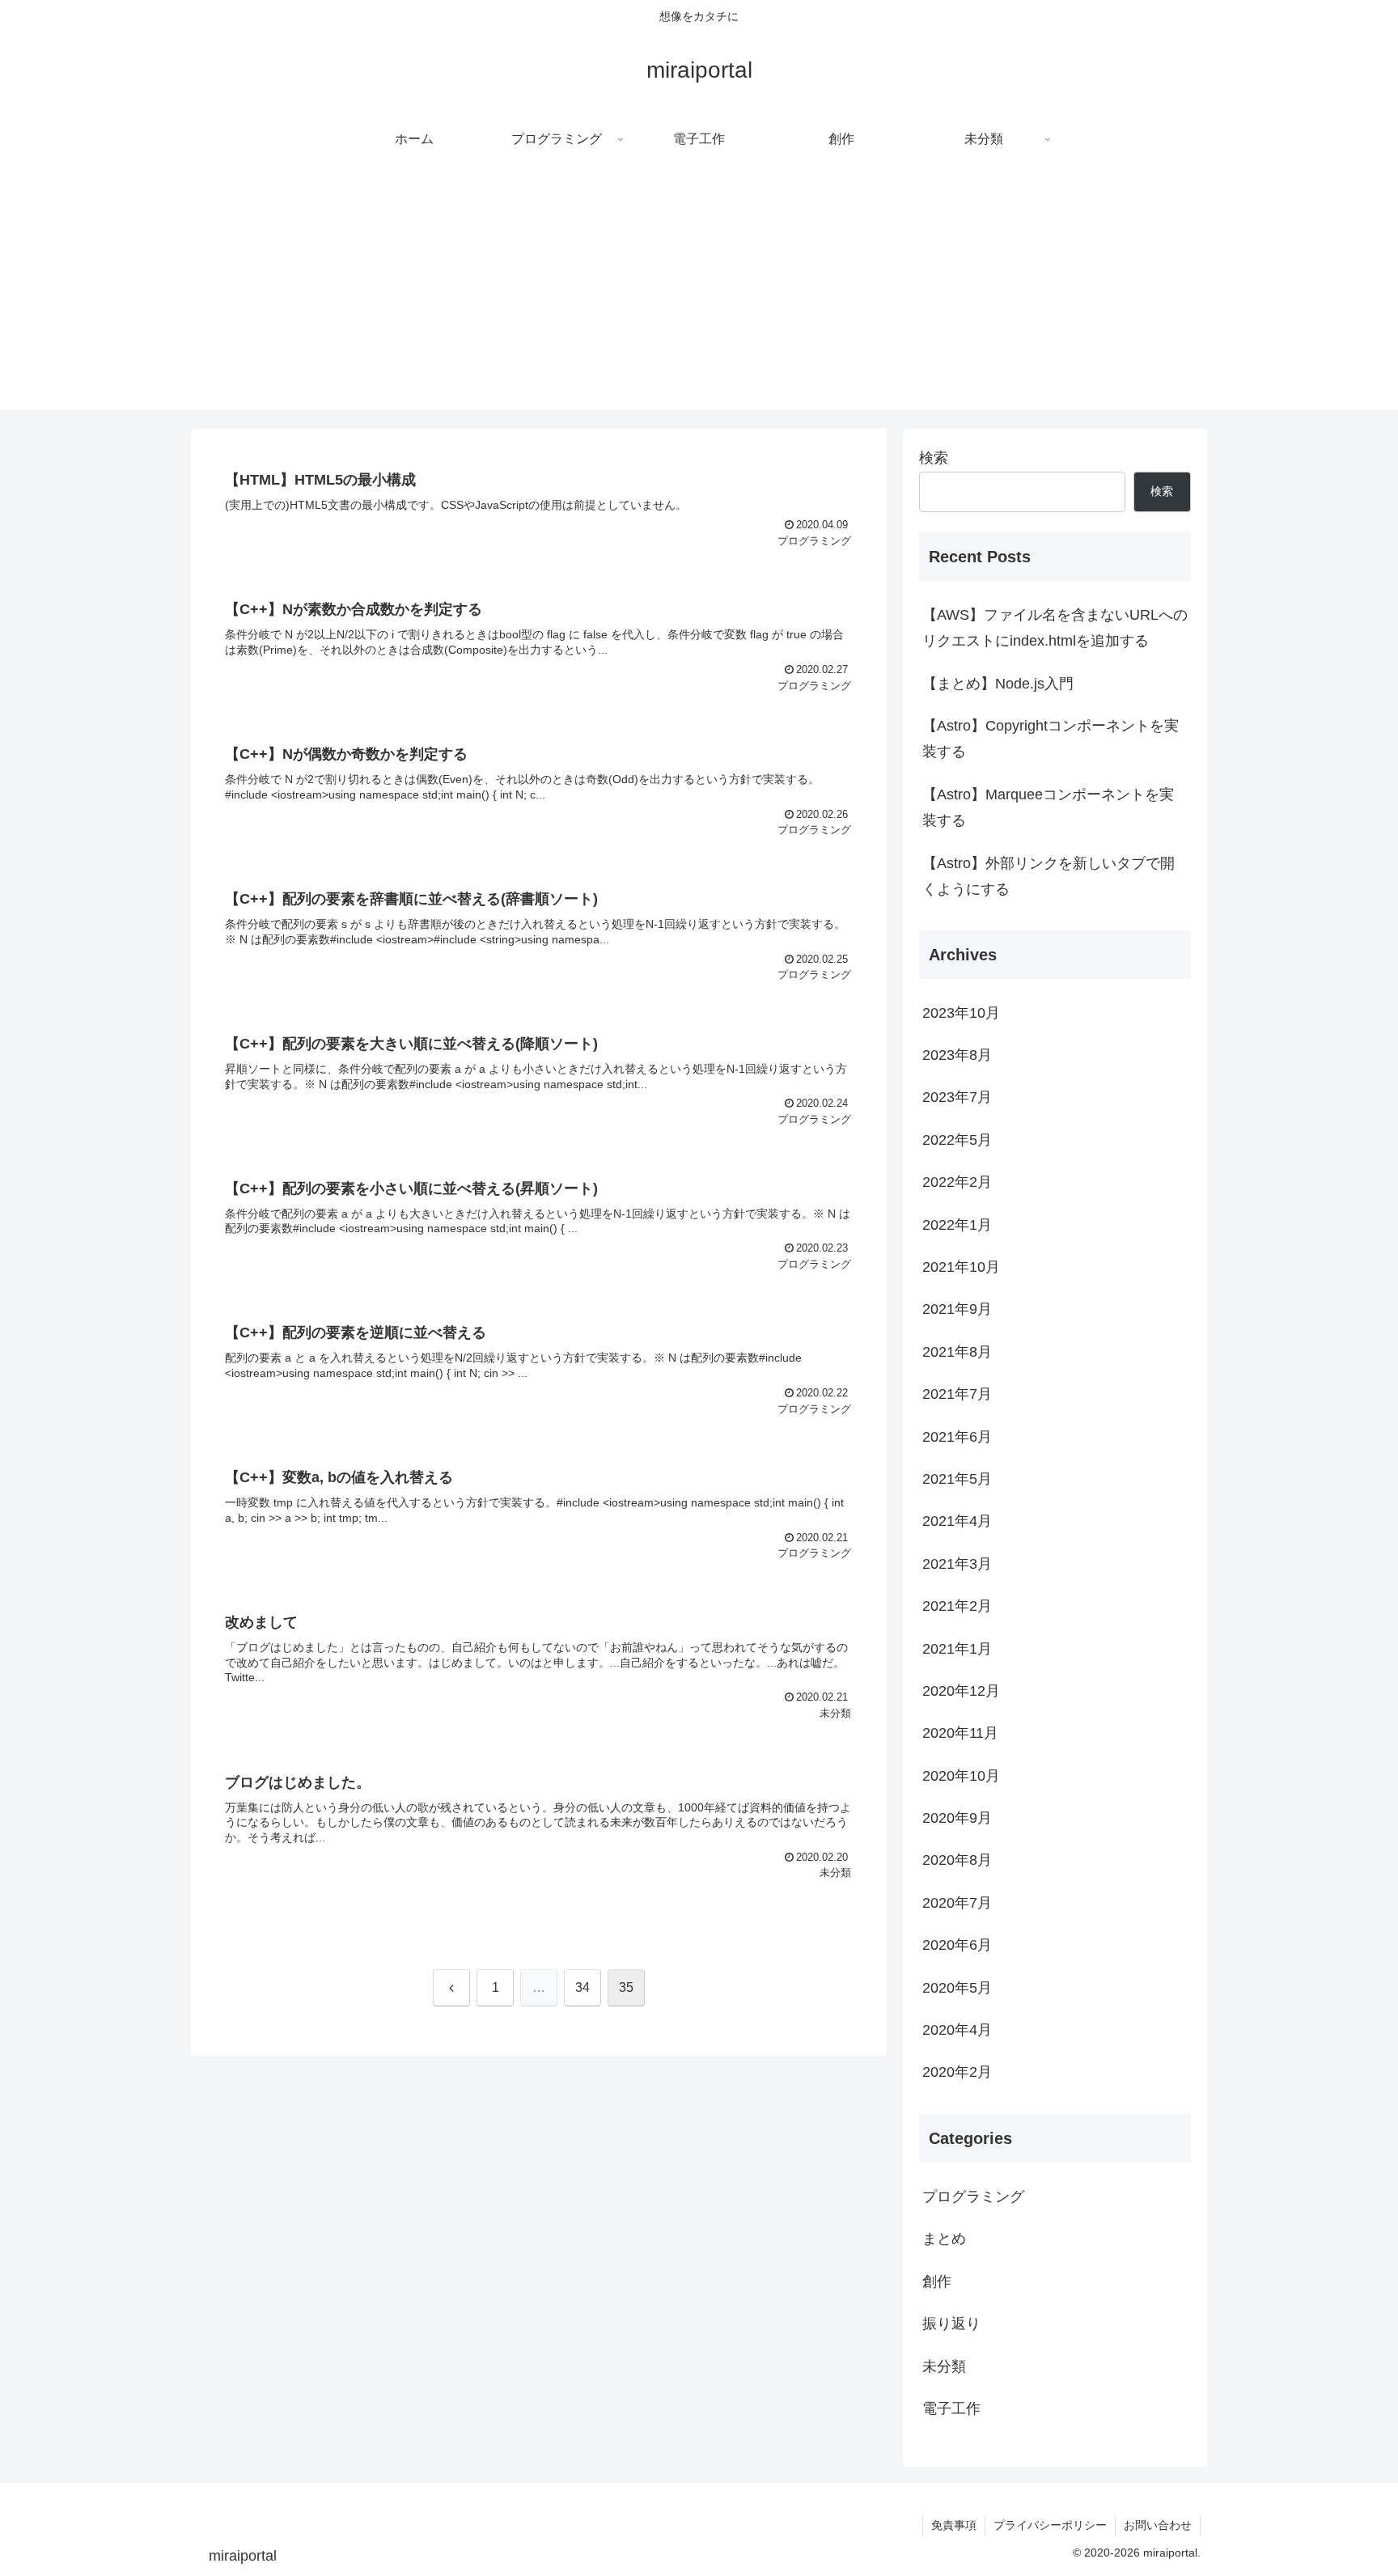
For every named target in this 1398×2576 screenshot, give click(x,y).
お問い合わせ (1158, 2525)
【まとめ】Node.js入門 (998, 684)
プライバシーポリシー (1050, 2525)
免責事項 (954, 2525)
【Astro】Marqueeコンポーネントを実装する (1048, 807)
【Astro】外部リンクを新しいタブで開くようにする (1048, 876)
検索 (934, 458)
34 (582, 1987)
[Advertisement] (699, 296)
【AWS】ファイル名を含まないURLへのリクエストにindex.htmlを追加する (1055, 628)
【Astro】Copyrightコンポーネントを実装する (1051, 739)
